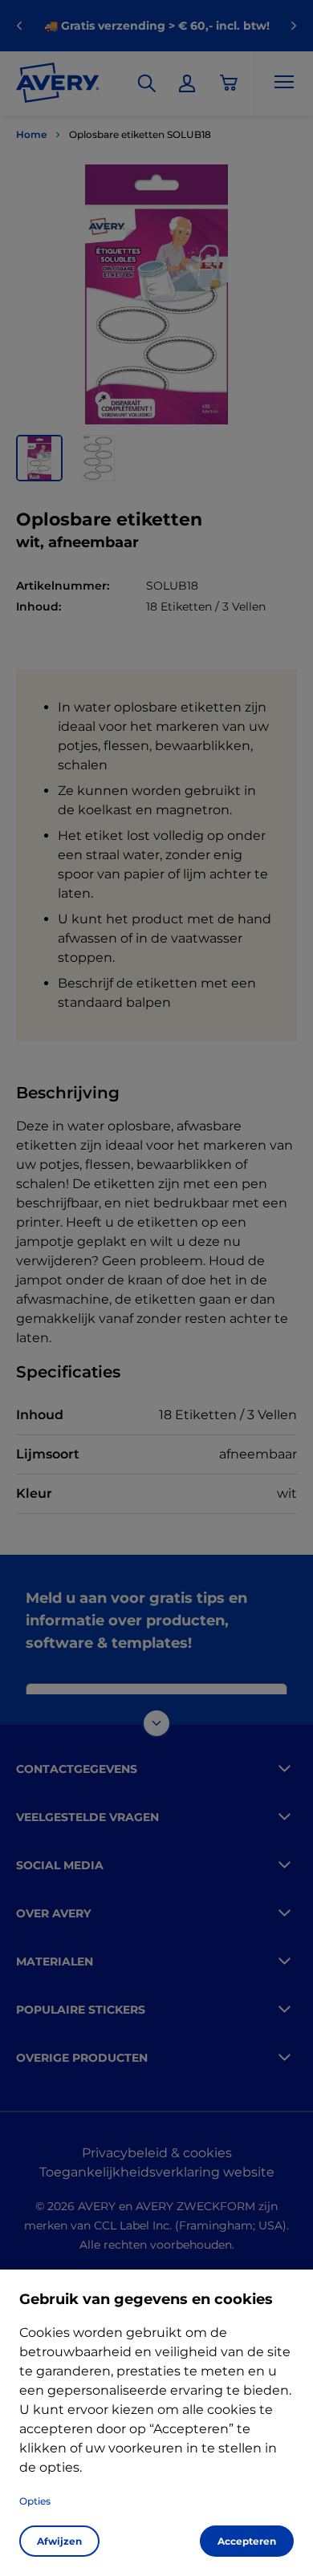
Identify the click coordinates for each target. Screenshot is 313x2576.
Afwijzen (59, 2541)
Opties (35, 2501)
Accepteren (247, 2541)
